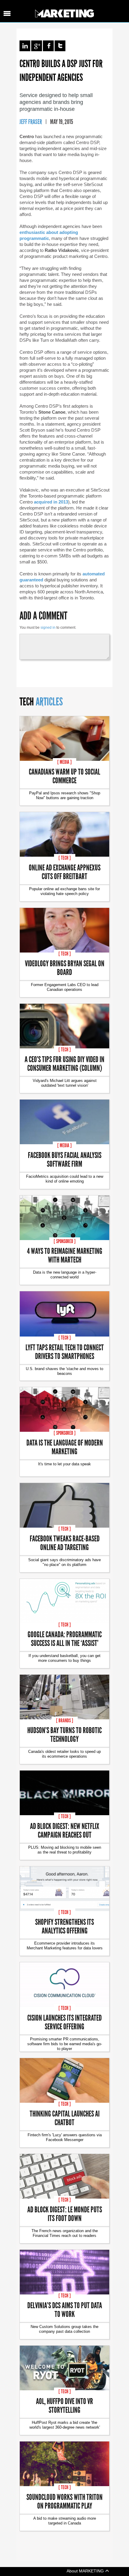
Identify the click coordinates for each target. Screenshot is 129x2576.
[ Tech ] (65, 858)
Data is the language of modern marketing (65, 1447)
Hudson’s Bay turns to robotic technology (64, 1734)
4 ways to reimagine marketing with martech (65, 1255)
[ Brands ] (65, 1721)
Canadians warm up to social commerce (64, 776)
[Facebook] (48, 46)
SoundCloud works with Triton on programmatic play (64, 2501)
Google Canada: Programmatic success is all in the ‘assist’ (65, 1638)
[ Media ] (64, 762)
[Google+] (37, 46)
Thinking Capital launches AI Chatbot (65, 2118)
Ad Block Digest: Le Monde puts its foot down (65, 2214)
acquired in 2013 (51, 502)
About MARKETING (86, 2571)
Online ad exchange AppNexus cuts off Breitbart (65, 872)
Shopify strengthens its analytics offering (64, 1926)
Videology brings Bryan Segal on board (65, 967)
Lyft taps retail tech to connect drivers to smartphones (65, 1352)
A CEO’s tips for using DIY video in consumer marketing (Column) (64, 1063)
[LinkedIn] (25, 46)
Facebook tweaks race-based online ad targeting (65, 1543)
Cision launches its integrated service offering (64, 2022)
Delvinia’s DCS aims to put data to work (65, 2309)
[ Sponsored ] (65, 1241)
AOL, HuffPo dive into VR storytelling (64, 2405)
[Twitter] (60, 46)
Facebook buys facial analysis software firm (65, 1159)
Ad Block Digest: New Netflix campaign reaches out (65, 1830)
